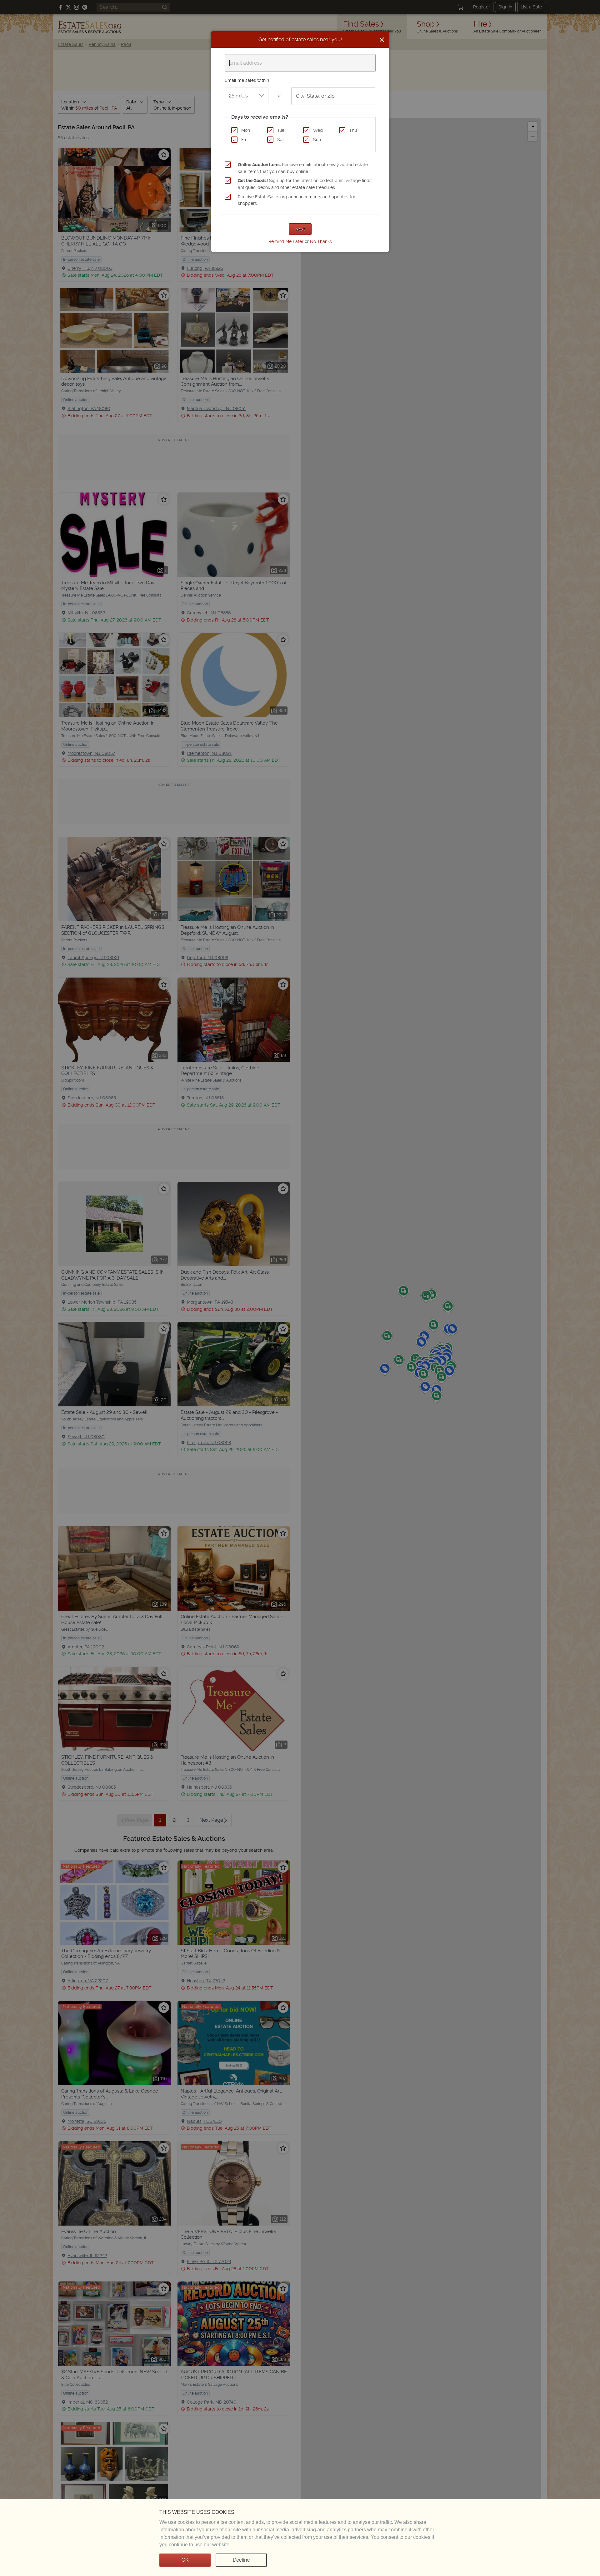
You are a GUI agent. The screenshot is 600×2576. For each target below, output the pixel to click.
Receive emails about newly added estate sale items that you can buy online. (303, 168)
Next (300, 229)
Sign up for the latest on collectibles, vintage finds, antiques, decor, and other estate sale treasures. (305, 184)
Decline (241, 2560)
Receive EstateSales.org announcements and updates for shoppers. (297, 200)
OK (185, 2560)
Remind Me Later (286, 241)
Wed (318, 130)
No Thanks (321, 241)
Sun (317, 140)
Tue (281, 130)
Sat (281, 140)
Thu (353, 130)
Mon (246, 130)
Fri (244, 140)
